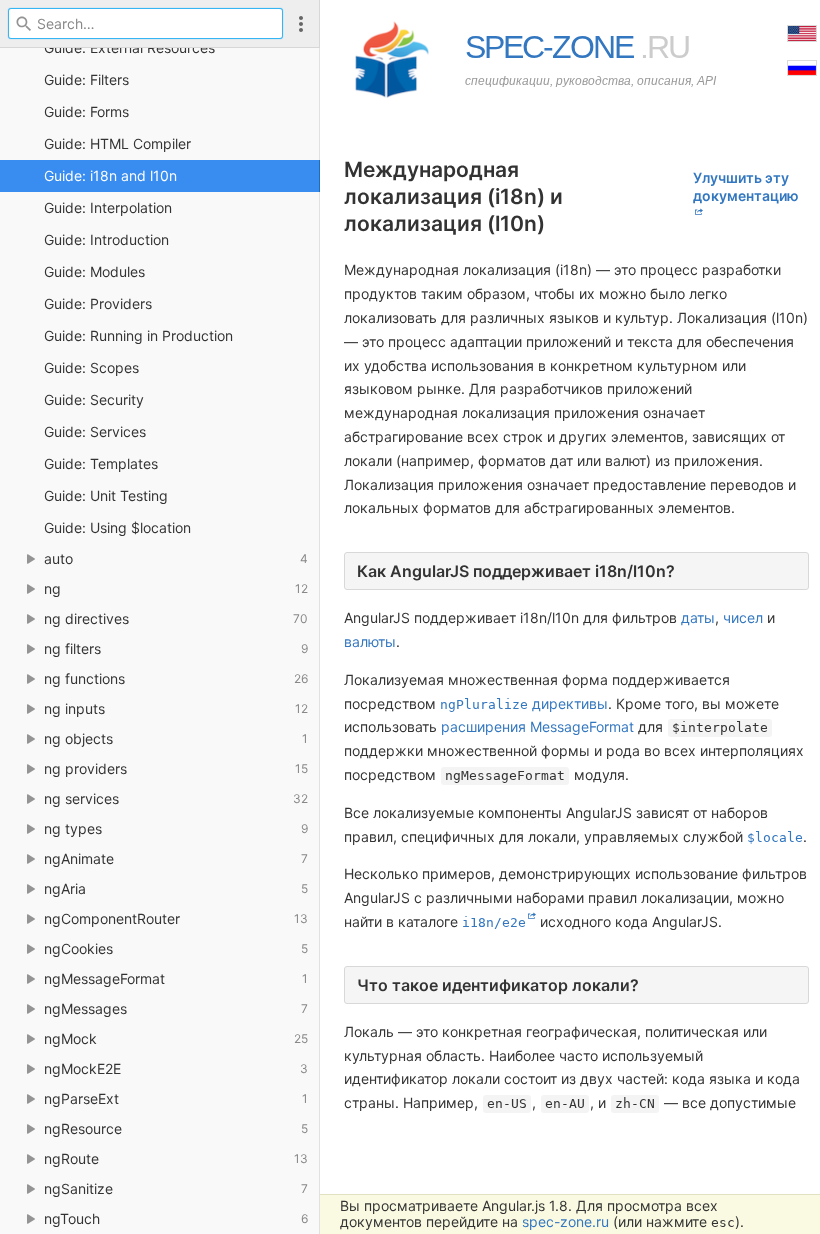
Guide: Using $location (117, 527)
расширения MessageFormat (537, 726)
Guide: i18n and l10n (110, 175)
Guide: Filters (86, 79)
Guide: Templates (101, 463)
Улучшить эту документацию (746, 186)
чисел (743, 617)
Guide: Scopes (91, 367)
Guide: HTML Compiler (117, 143)
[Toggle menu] (301, 23)
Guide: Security (94, 399)
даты (698, 617)
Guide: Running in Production (138, 335)
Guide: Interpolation (108, 207)
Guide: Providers (98, 303)
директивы (524, 703)
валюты (370, 641)
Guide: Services (95, 431)
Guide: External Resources (129, 47)
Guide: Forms (86, 111)
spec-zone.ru (565, 1221)
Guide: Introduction (106, 239)
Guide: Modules (94, 271)
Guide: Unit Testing (106, 495)
